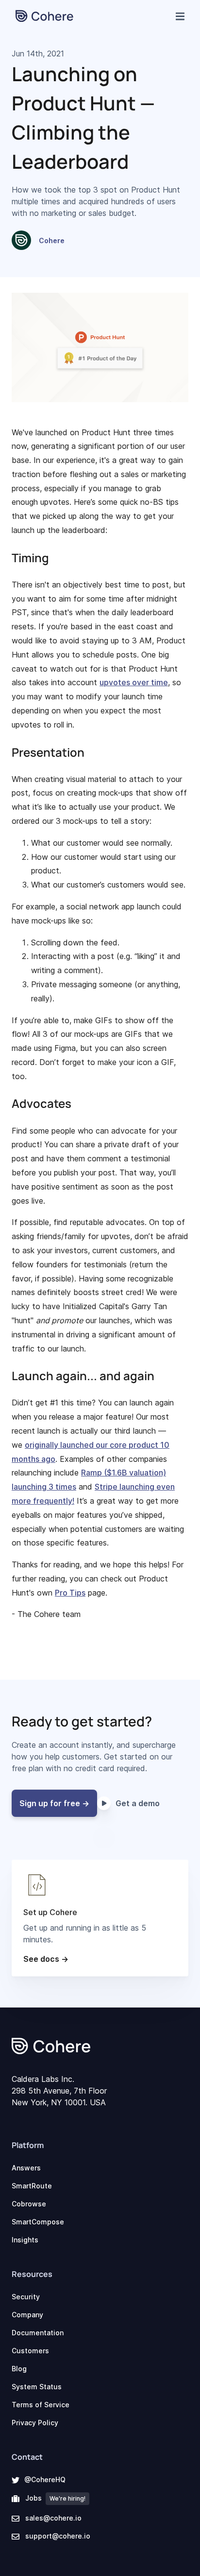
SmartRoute (32, 2186)
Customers (30, 2351)
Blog (19, 2369)
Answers (26, 2168)
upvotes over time (134, 682)
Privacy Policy (35, 2423)
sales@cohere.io (53, 2518)
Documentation (38, 2333)
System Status (37, 2387)
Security (26, 2297)
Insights (25, 2240)
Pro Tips (70, 1593)
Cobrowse (29, 2204)
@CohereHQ (45, 2479)
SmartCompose (38, 2222)
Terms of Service (41, 2405)
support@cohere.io (58, 2536)
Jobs (55, 2498)
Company (27, 2315)
